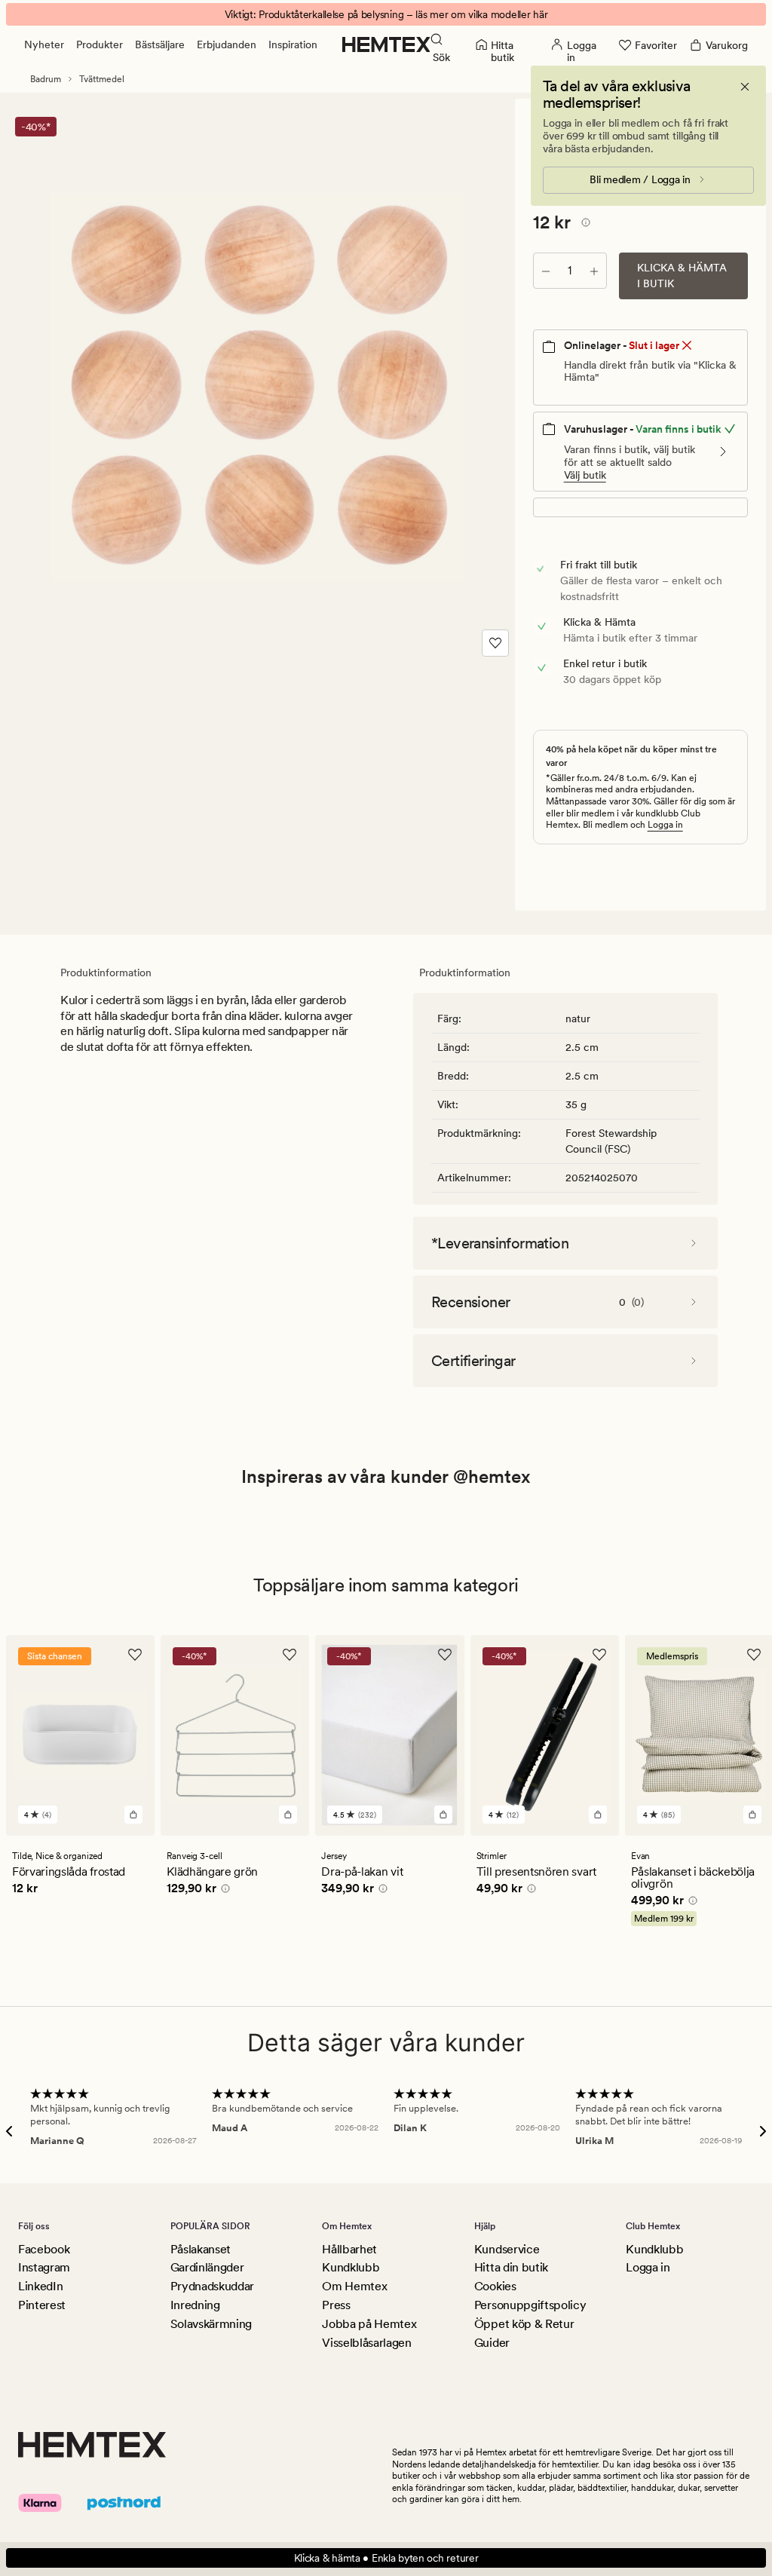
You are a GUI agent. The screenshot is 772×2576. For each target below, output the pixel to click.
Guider (492, 2343)
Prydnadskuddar (213, 2286)
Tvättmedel (102, 79)
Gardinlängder (207, 2267)
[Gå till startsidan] (386, 44)
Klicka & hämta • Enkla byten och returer (386, 2558)
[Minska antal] (546, 271)
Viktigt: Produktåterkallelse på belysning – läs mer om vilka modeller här (386, 14)
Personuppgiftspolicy (530, 2305)
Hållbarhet (349, 2249)
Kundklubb (351, 2267)
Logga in (665, 825)
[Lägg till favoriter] (495, 643)
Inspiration (293, 44)
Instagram (44, 2267)
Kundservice (507, 2249)
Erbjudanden (227, 44)
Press (336, 2305)
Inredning (195, 2305)
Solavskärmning (211, 2324)
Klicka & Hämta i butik (682, 276)
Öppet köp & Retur (524, 2324)
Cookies (495, 2286)
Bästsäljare (160, 44)
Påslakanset (201, 2249)
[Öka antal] (594, 271)
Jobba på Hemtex (369, 2324)
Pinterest (42, 2305)
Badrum (46, 79)
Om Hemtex (354, 2286)
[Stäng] (745, 87)
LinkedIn (40, 2286)
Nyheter (44, 44)
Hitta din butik (511, 2267)
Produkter (100, 44)
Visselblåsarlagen (367, 2343)
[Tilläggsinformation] (584, 225)
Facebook (44, 2249)
